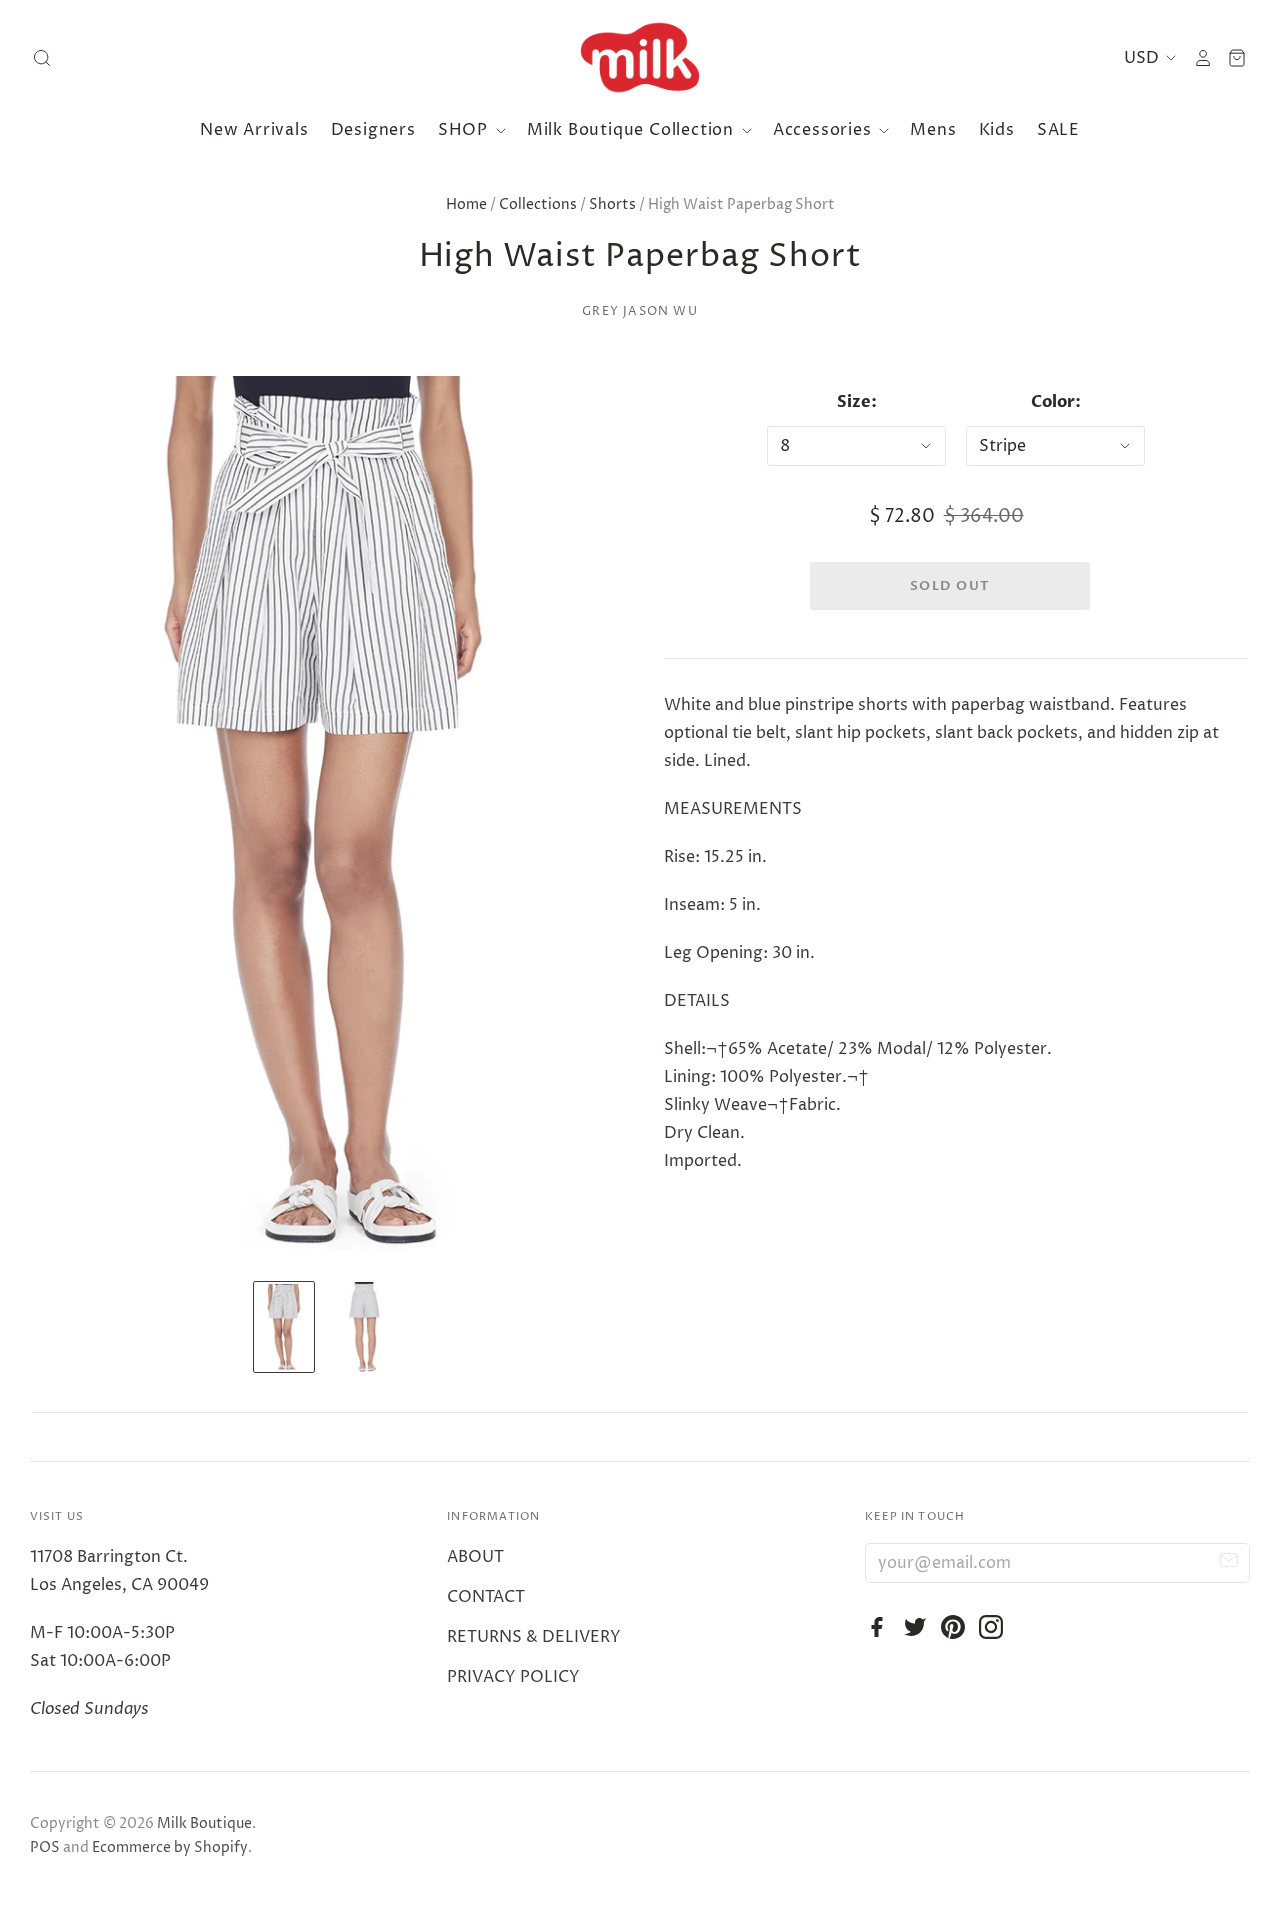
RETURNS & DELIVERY (534, 1637)
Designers (373, 130)
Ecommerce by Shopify (170, 1847)
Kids (997, 130)
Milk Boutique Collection (633, 130)
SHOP (465, 130)
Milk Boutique (204, 1823)
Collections (538, 204)
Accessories (825, 130)
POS (45, 1847)
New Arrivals (254, 130)
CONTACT (486, 1597)
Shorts (612, 204)
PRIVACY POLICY (513, 1677)
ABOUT (475, 1557)
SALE (1058, 130)
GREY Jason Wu (640, 311)
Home (466, 204)
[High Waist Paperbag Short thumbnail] (284, 1327)
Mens (933, 130)
